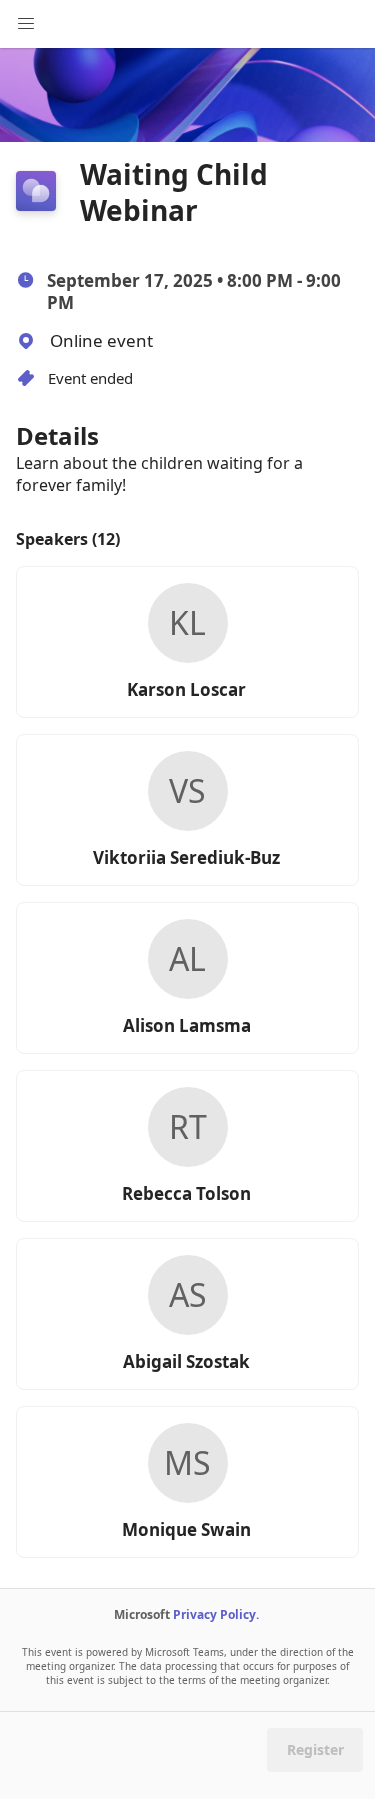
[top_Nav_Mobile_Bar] (26, 24)
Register (315, 1749)
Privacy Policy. (216, 1614)
